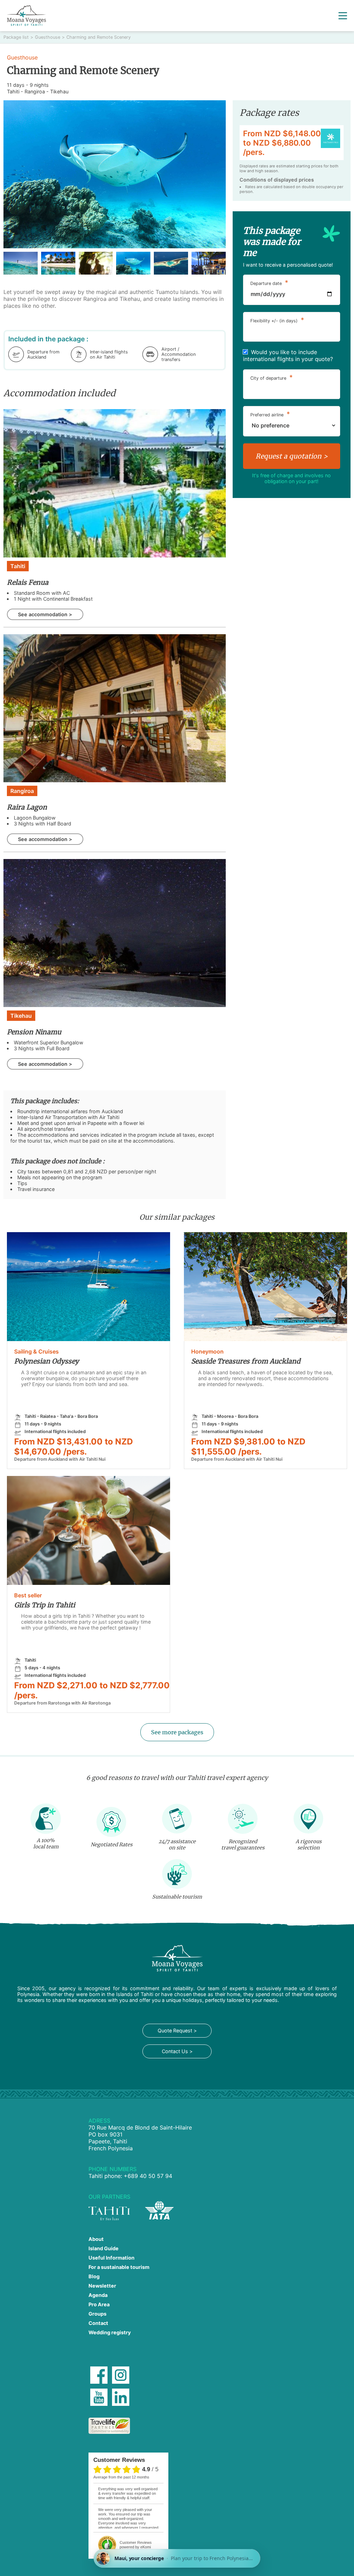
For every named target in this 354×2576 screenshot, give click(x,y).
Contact (98, 2323)
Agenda (98, 2295)
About (96, 2239)
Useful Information (111, 2258)
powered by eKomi (136, 2545)
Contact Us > (177, 2051)
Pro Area (99, 2304)
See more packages (177, 1732)
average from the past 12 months (121, 2477)
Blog (94, 2276)
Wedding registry (110, 2332)
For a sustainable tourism (119, 2267)
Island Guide (104, 2248)
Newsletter (102, 2286)
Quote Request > (177, 2030)
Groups (97, 2314)
